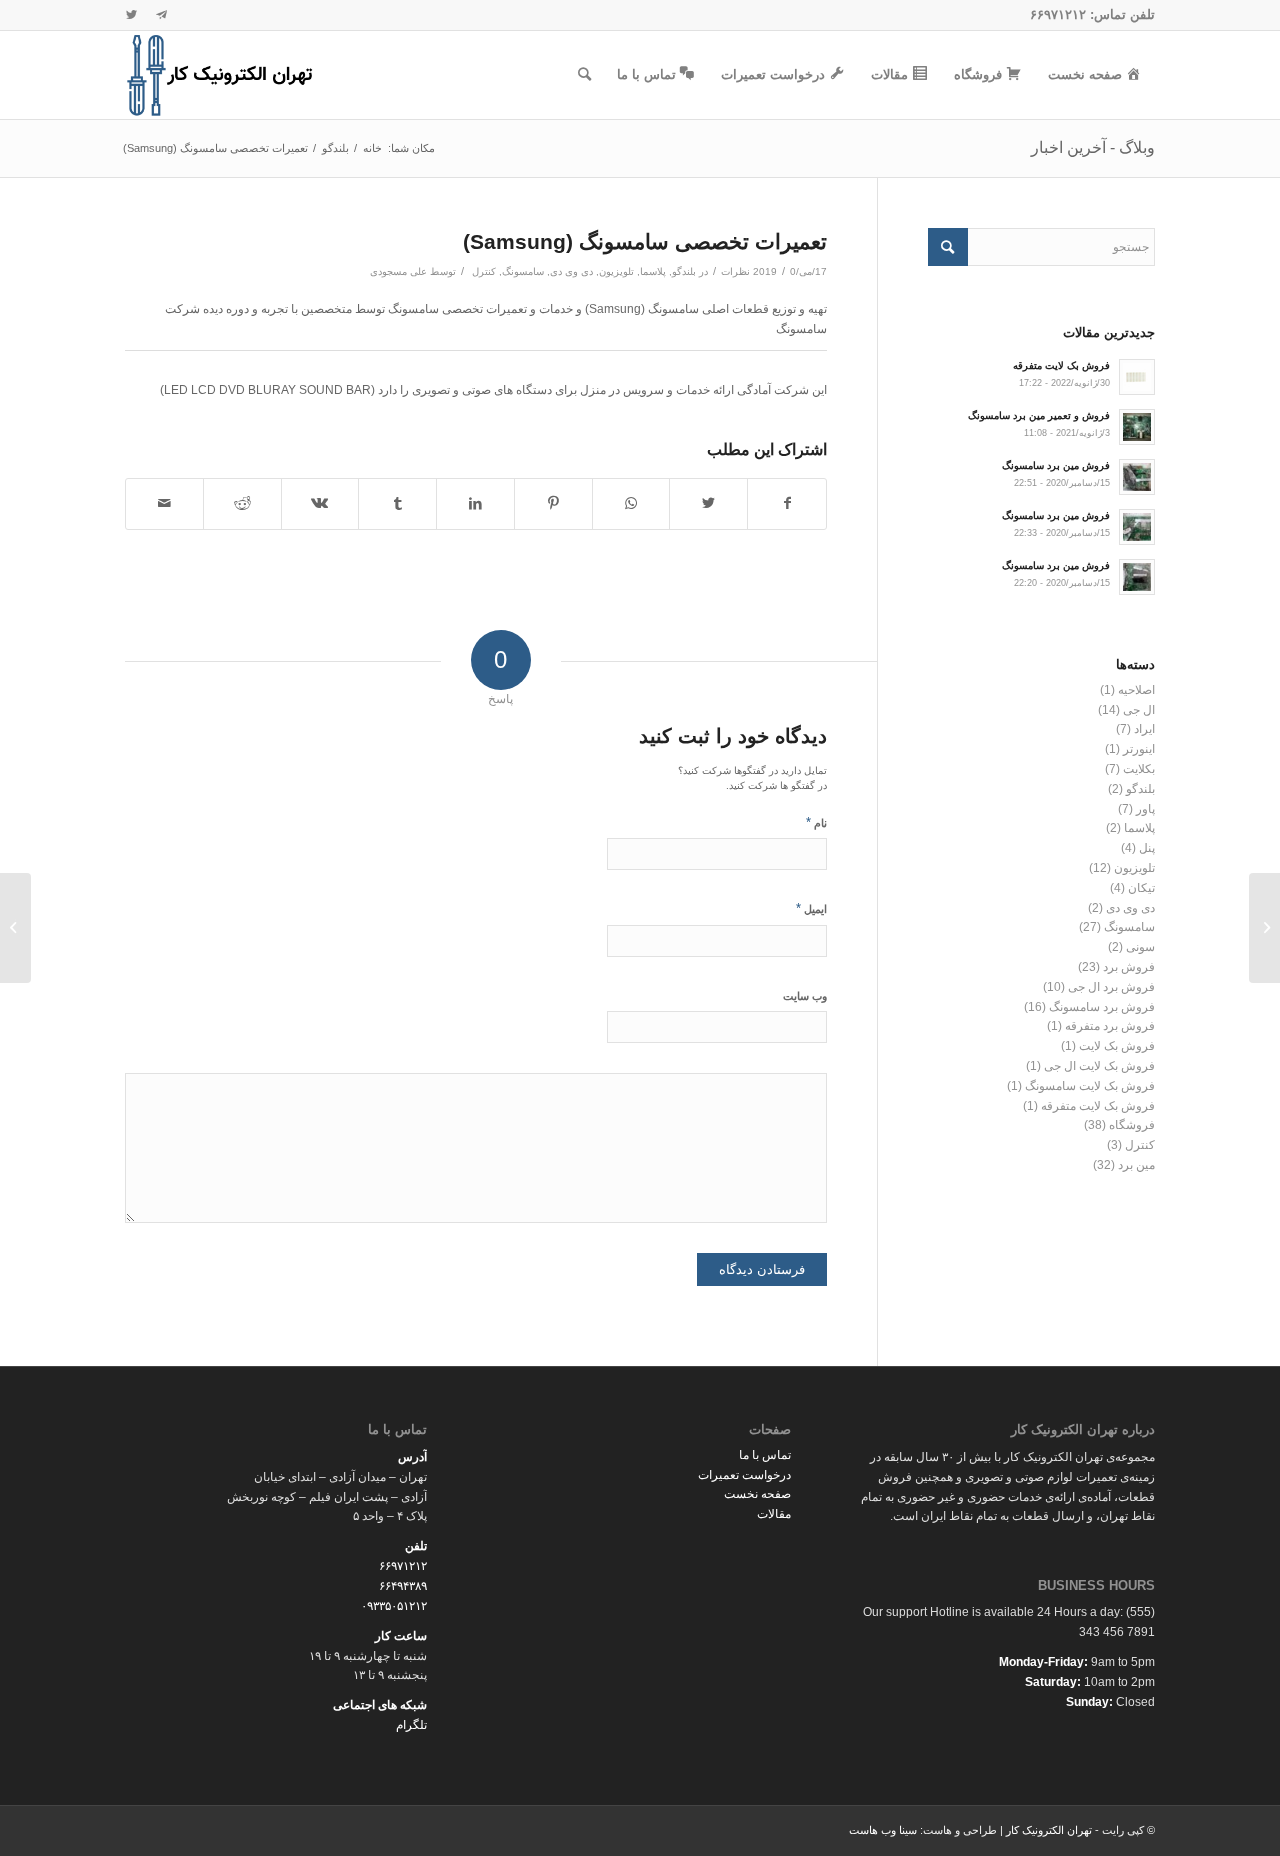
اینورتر (1139, 749)
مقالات (774, 1514)
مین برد (1136, 1165)
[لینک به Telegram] (161, 15)
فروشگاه (1132, 1125)
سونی (1140, 947)
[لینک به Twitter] (131, 15)
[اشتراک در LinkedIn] (475, 504)
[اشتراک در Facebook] (787, 504)
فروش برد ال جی (1111, 987)
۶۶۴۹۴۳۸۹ (403, 1586)
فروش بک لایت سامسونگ (1090, 1086)
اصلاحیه (1136, 690)
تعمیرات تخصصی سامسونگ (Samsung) (645, 241)
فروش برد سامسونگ (1102, 1007)
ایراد (1144, 729)
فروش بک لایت (1117, 1046)
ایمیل (811, 908)
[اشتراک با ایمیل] (164, 504)
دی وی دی (571, 271)
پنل (1147, 848)
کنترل (484, 271)
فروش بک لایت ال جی (1099, 1066)
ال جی (1139, 710)
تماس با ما (765, 1455)
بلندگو (684, 271)
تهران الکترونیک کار (1049, 1830)
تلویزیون (616, 271)
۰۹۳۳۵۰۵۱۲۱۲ (394, 1606)
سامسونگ (523, 271)
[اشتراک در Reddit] (242, 504)
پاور (1145, 809)
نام (816, 822)
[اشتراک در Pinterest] (553, 504)
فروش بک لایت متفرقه (1098, 1106)
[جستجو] (584, 75)
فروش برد (1129, 967)
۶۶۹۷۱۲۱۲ (1058, 14)
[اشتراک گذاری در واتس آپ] (631, 504)
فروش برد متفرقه (1110, 1026)
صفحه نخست (757, 1494)
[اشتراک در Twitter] (708, 504)
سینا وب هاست (883, 1830)
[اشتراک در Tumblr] (397, 504)
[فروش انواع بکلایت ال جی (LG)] (1264, 928)
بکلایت (1139, 769)
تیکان (1141, 888)
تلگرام (411, 1725)
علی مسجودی (398, 271)
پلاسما (653, 271)
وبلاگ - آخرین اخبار (1093, 147)
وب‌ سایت (805, 996)
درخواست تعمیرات (744, 1475)
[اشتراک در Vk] (320, 504)
